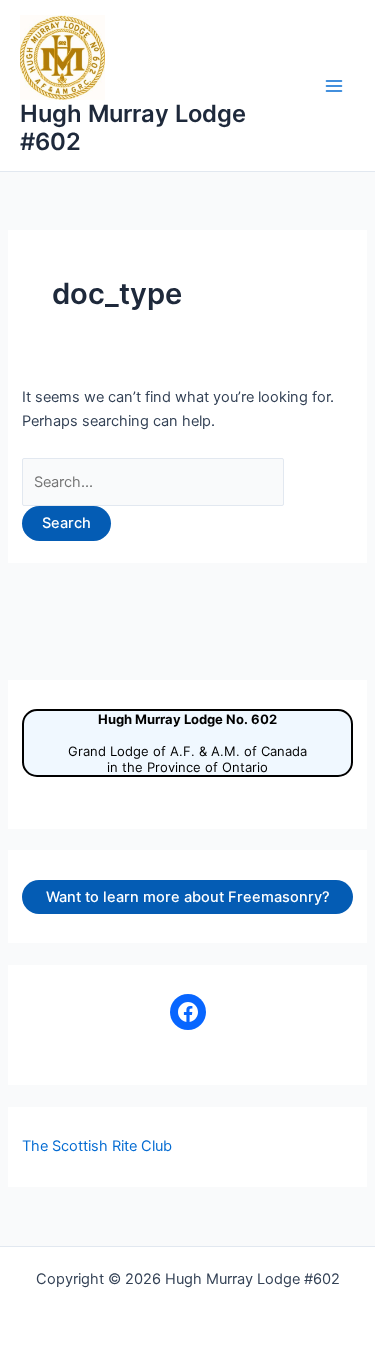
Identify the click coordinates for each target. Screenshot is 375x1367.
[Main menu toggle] (334, 86)
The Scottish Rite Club (97, 1146)
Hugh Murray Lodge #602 (133, 127)
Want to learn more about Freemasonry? (188, 897)
